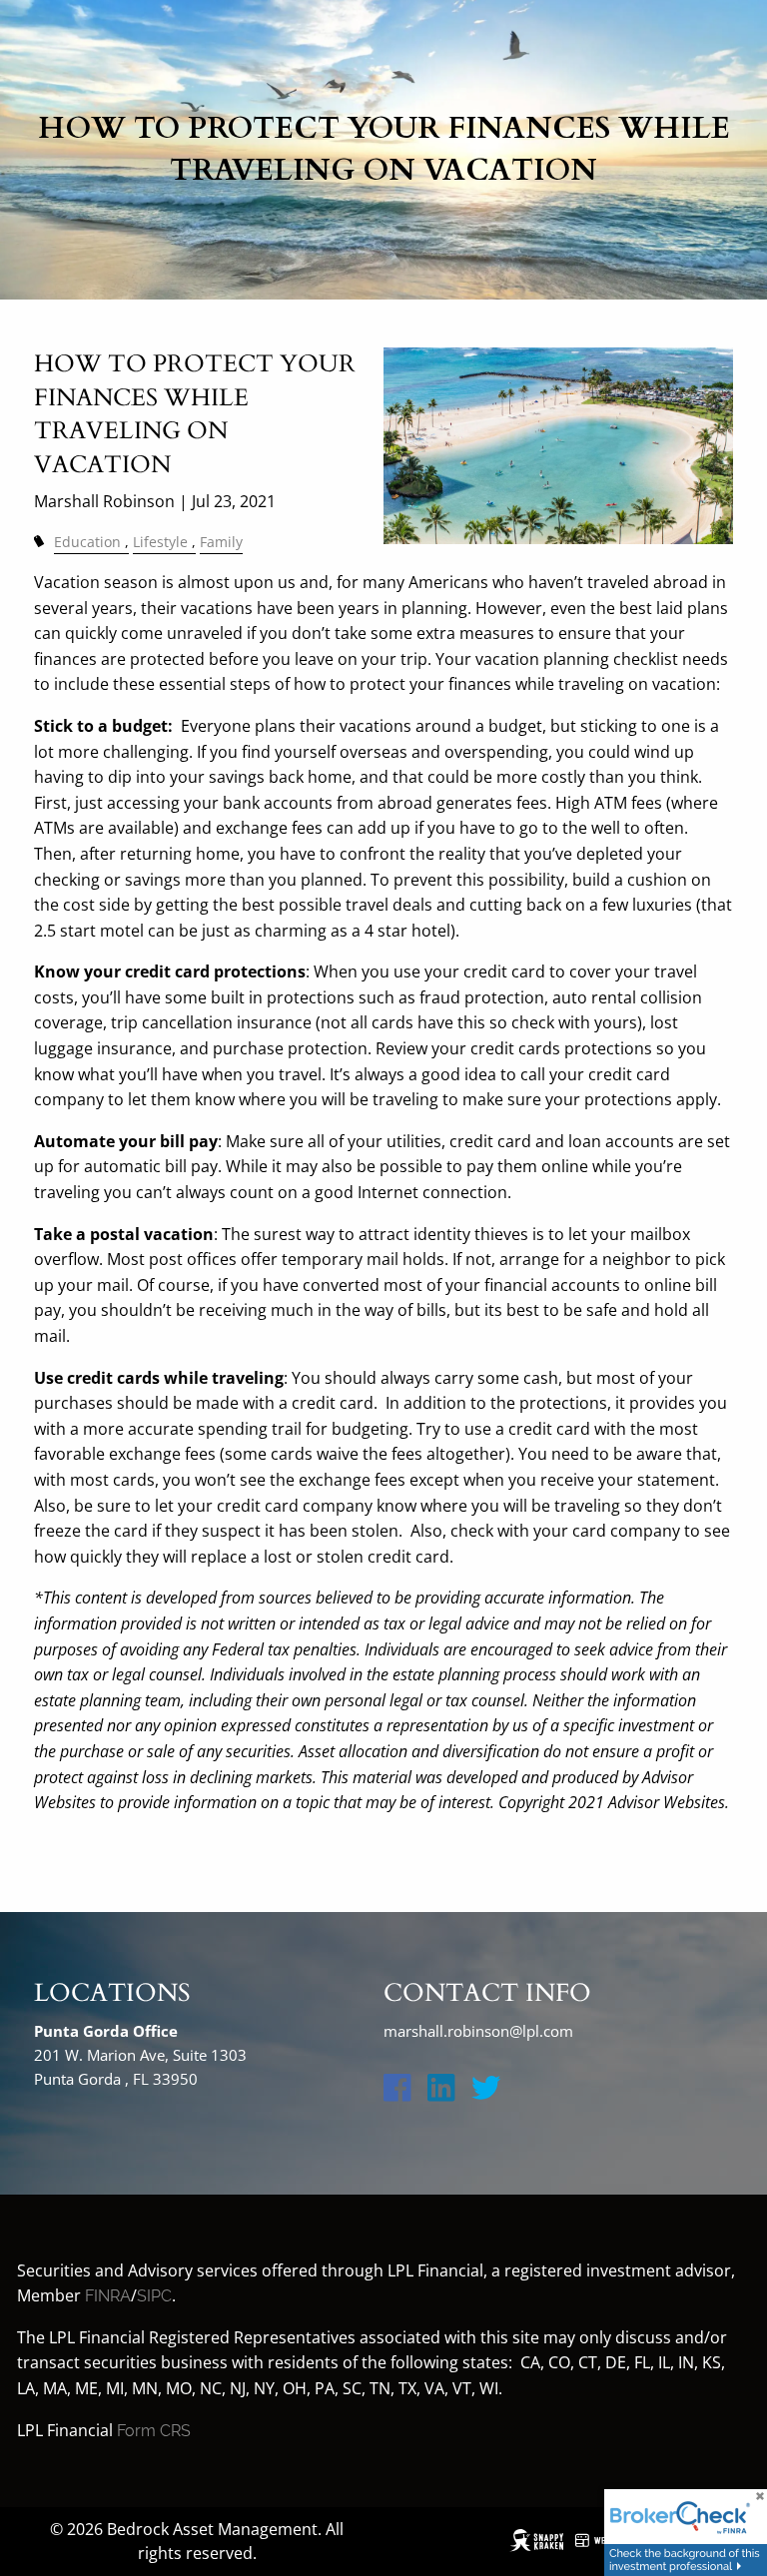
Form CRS (154, 2431)
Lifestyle (160, 542)
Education (87, 542)
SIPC (154, 2296)
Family (221, 542)
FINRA (108, 2296)
